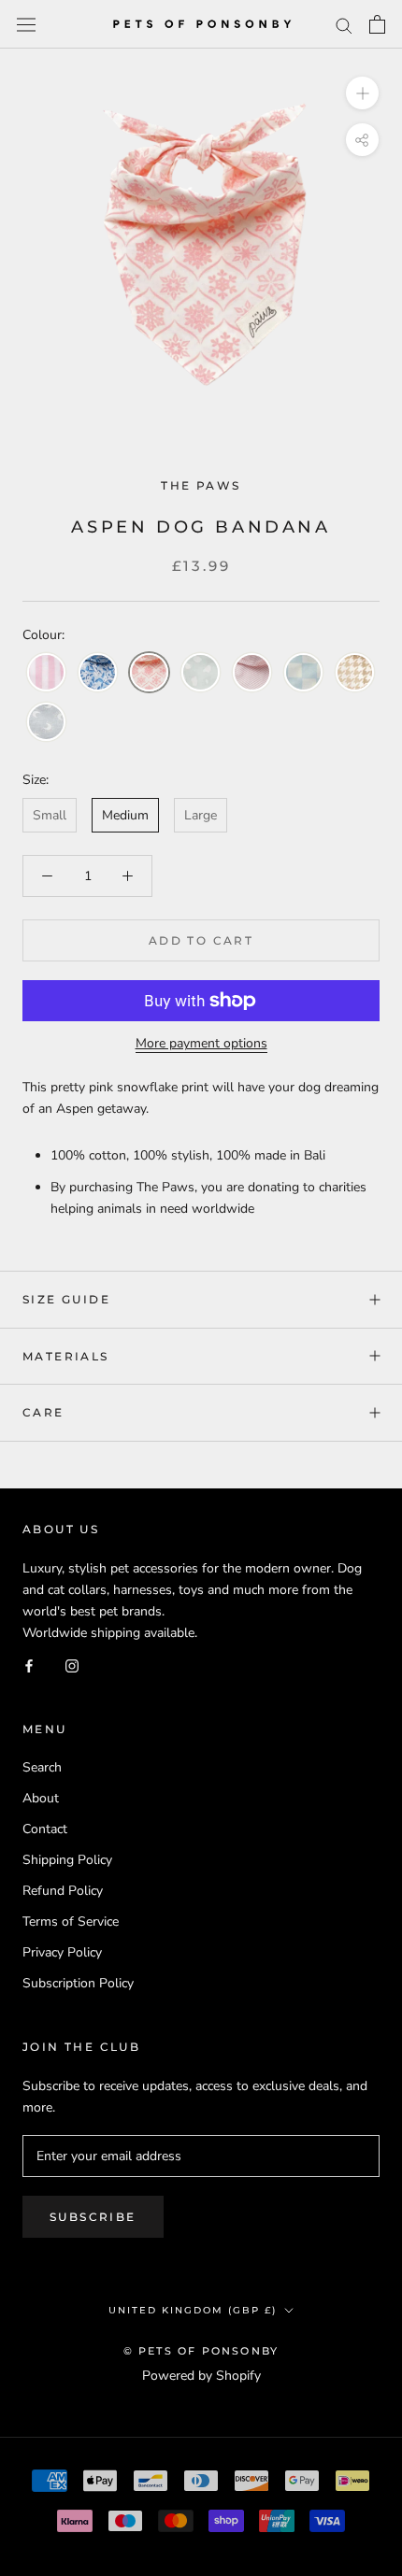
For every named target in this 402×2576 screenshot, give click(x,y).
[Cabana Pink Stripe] (46, 673)
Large (201, 815)
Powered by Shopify (201, 2376)
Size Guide (66, 1299)
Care (43, 1412)
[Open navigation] (26, 24)
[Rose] (252, 673)
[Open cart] (377, 24)
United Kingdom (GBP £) (193, 2310)
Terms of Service (71, 1921)
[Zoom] (362, 93)
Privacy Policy (62, 1952)
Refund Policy (63, 1891)
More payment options (201, 1043)
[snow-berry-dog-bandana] (98, 673)
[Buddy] (201, 673)
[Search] (344, 25)
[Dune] (355, 673)
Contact (45, 1829)
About (41, 1798)
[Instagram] (72, 1665)
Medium (125, 815)
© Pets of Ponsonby (201, 2351)
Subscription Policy (78, 1983)
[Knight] (303, 673)
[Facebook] (29, 1665)
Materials (66, 1356)
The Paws (201, 485)
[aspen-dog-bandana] (149, 673)
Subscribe (93, 2217)
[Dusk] (46, 723)
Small (50, 815)
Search (42, 1767)
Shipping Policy (67, 1860)
